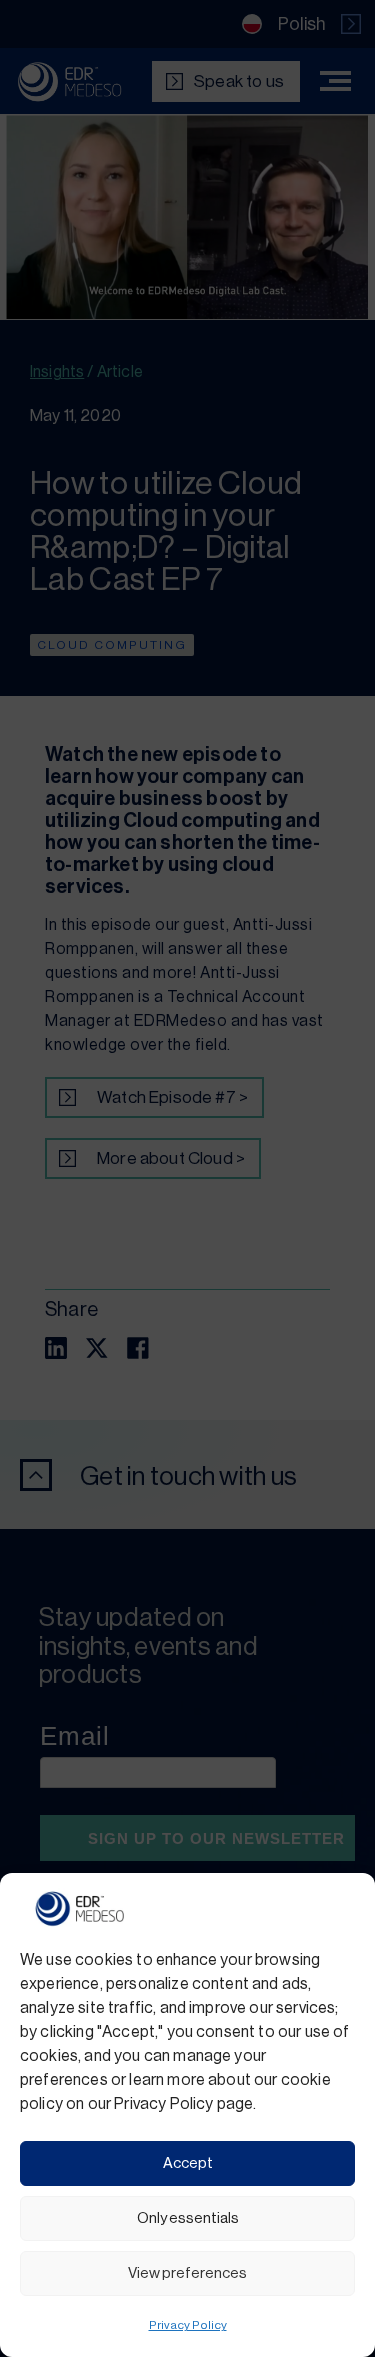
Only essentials (188, 2218)
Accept (188, 2163)
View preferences (187, 2273)
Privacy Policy (188, 2325)
